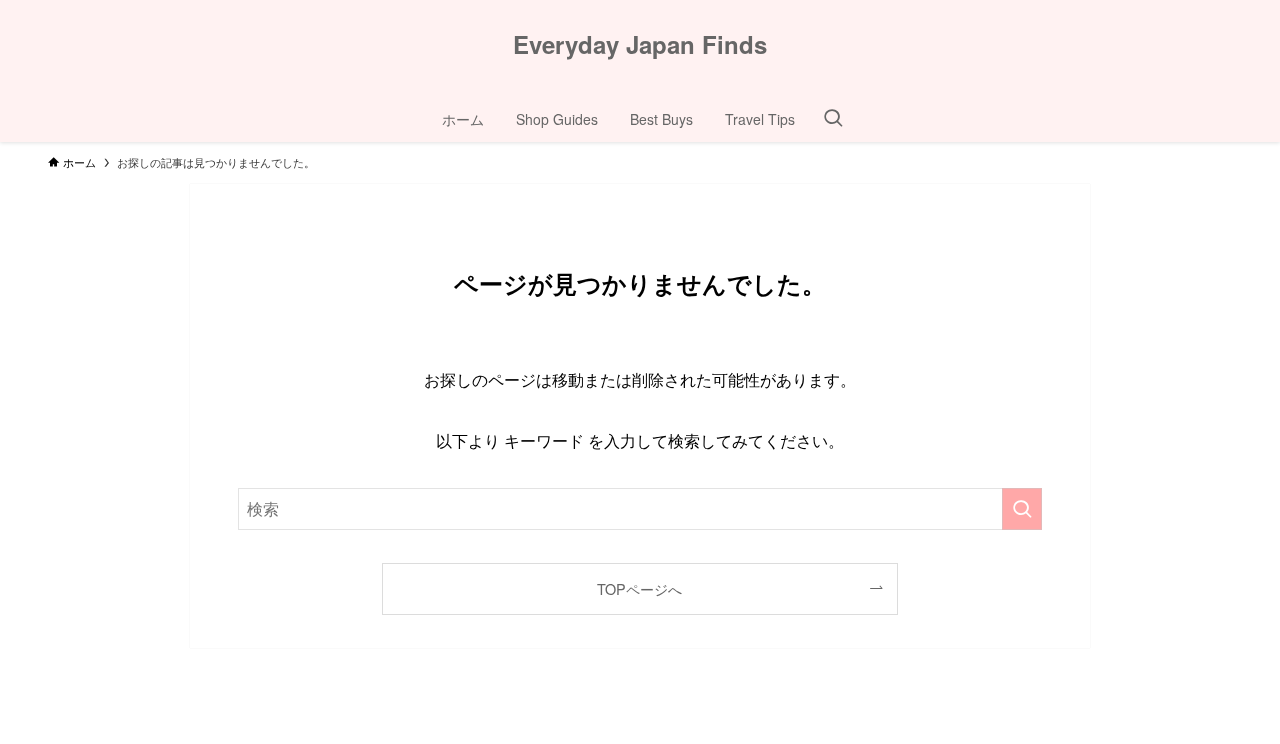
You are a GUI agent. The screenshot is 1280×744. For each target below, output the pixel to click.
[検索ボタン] (833, 119)
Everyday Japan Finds (640, 44)
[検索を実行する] (1022, 509)
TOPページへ (639, 588)
